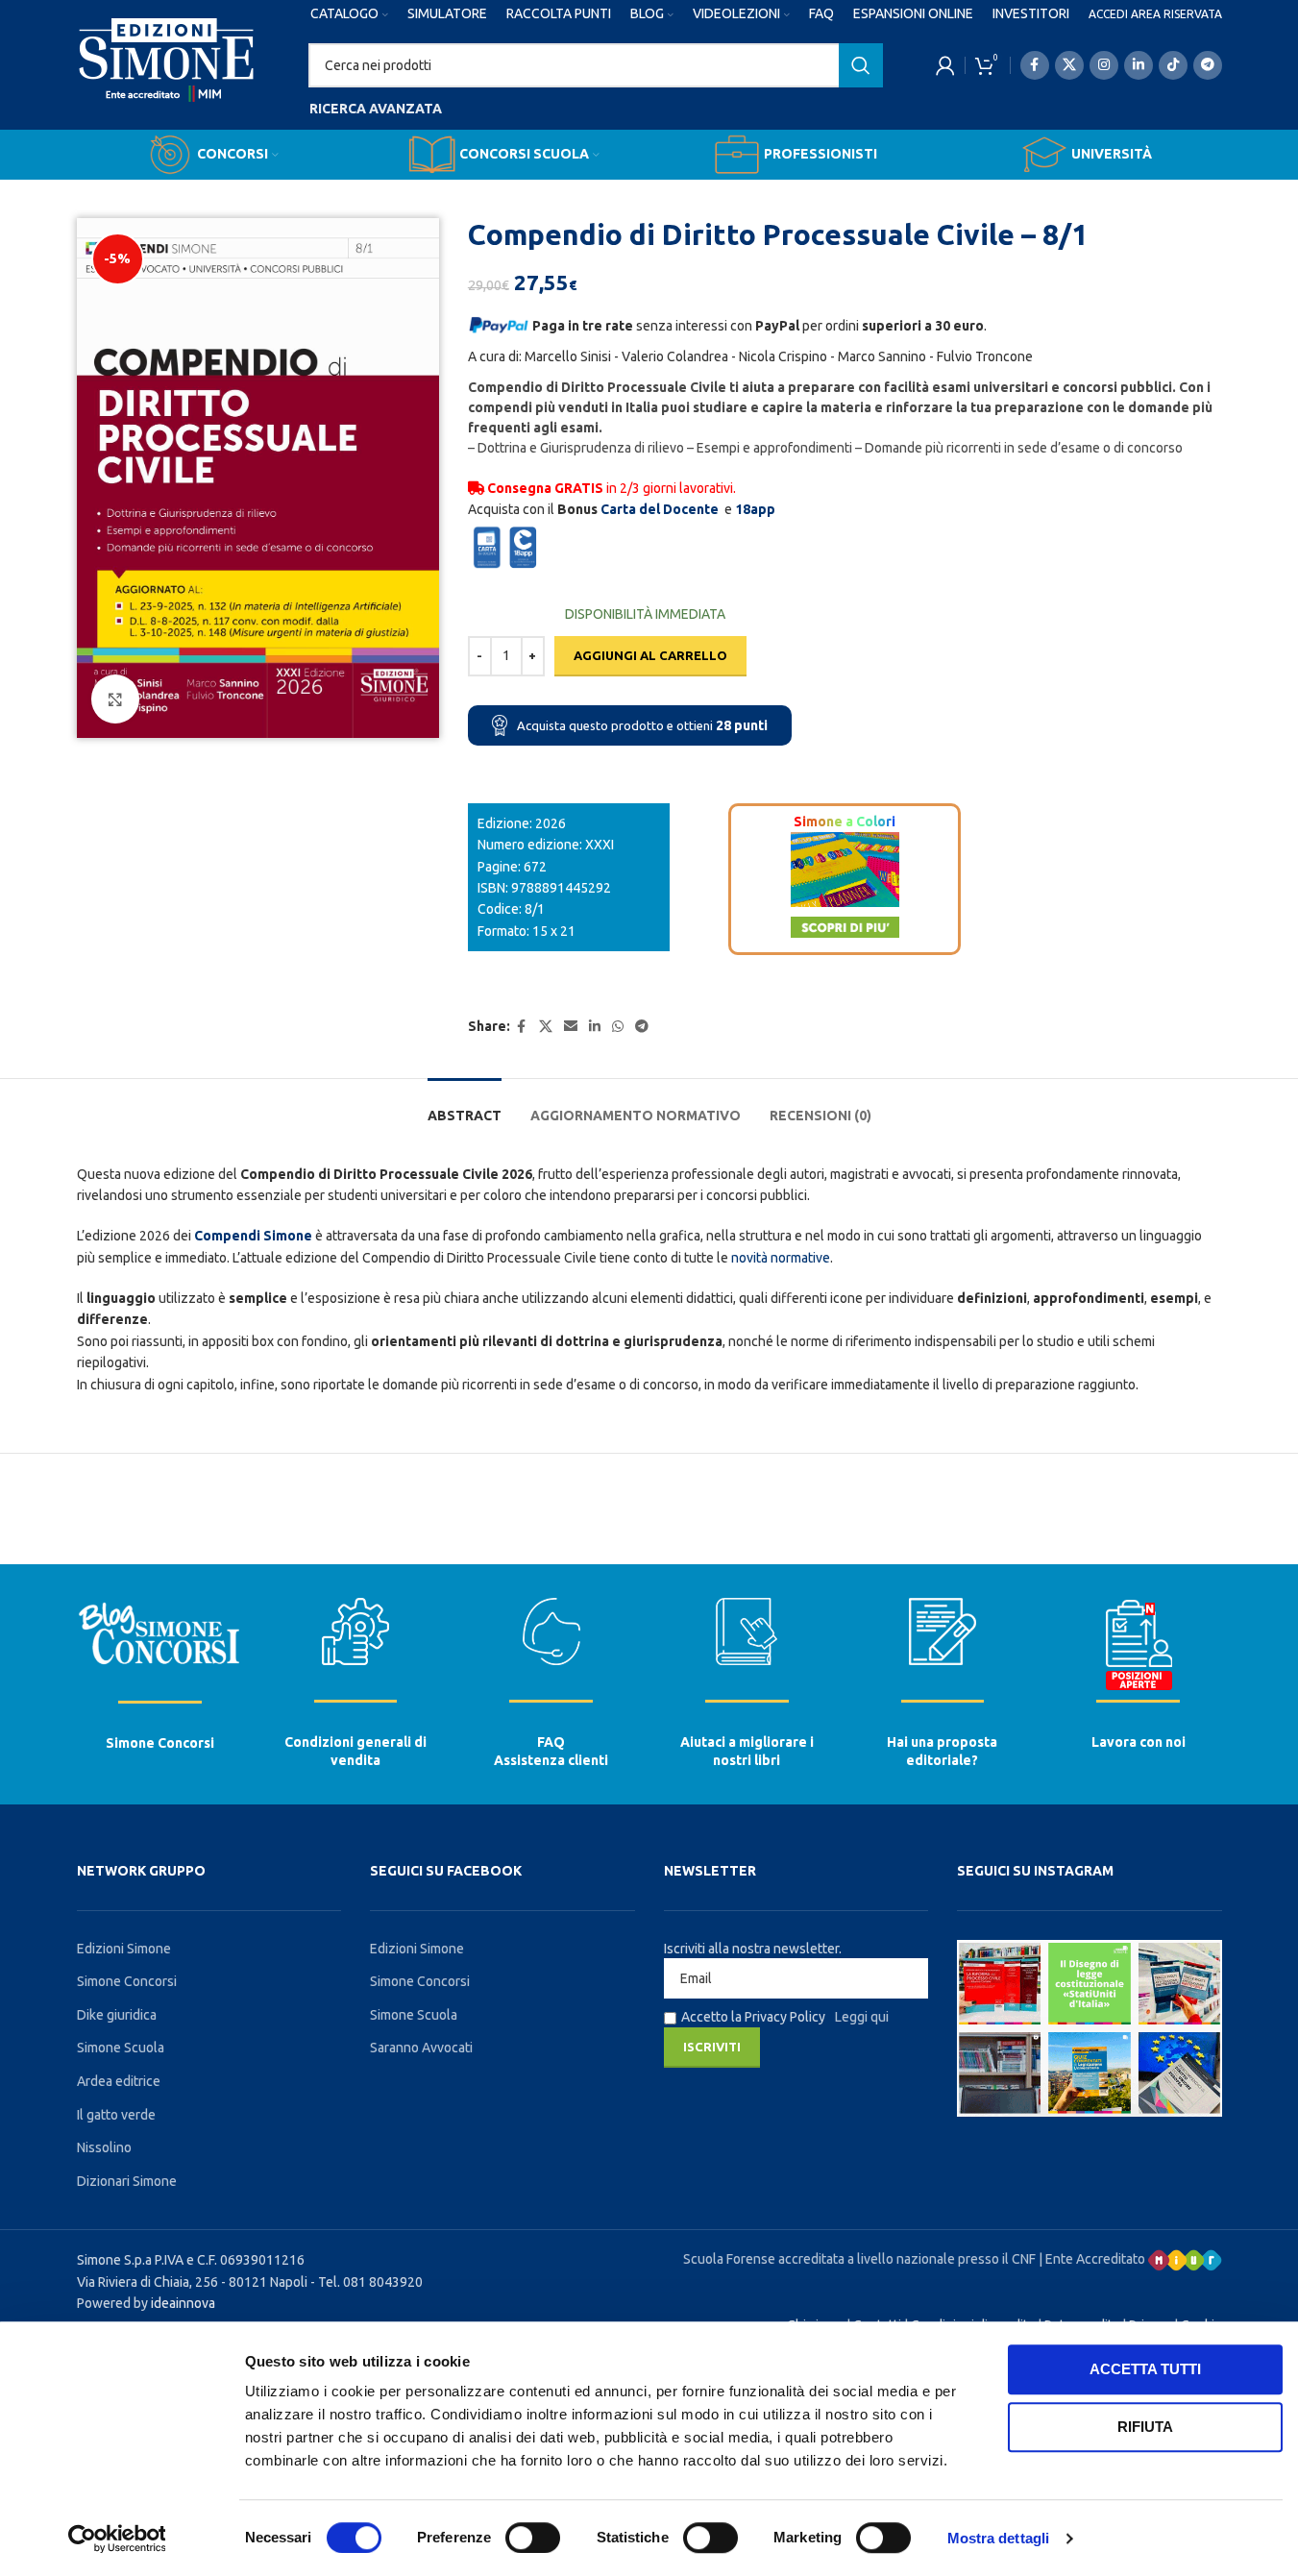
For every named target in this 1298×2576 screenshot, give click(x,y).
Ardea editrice (119, 2081)
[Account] (945, 65)
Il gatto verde (116, 2115)
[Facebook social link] (1035, 65)
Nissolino (104, 2147)
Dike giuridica (117, 2015)
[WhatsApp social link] (618, 1027)
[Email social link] (571, 1027)
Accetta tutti (1145, 2369)
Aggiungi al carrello (650, 655)
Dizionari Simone (127, 2181)
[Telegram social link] (1208, 65)
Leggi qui (862, 2017)
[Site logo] (167, 78)
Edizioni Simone (124, 1949)
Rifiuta (1145, 2427)
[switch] (533, 2538)
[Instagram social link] (1104, 65)
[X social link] (1069, 65)
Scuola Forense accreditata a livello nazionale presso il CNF (859, 2259)
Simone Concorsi (160, 1743)
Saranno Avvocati (421, 2048)
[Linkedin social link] (1139, 65)
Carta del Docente (660, 509)
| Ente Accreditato (1093, 2259)
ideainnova (183, 2303)
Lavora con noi (1139, 1742)
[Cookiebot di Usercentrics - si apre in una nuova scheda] (117, 2539)
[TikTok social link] (1173, 65)
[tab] (465, 1106)
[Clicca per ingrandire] (115, 699)
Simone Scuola (121, 2048)
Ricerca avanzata (376, 109)
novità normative (781, 1258)
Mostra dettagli (999, 2538)
